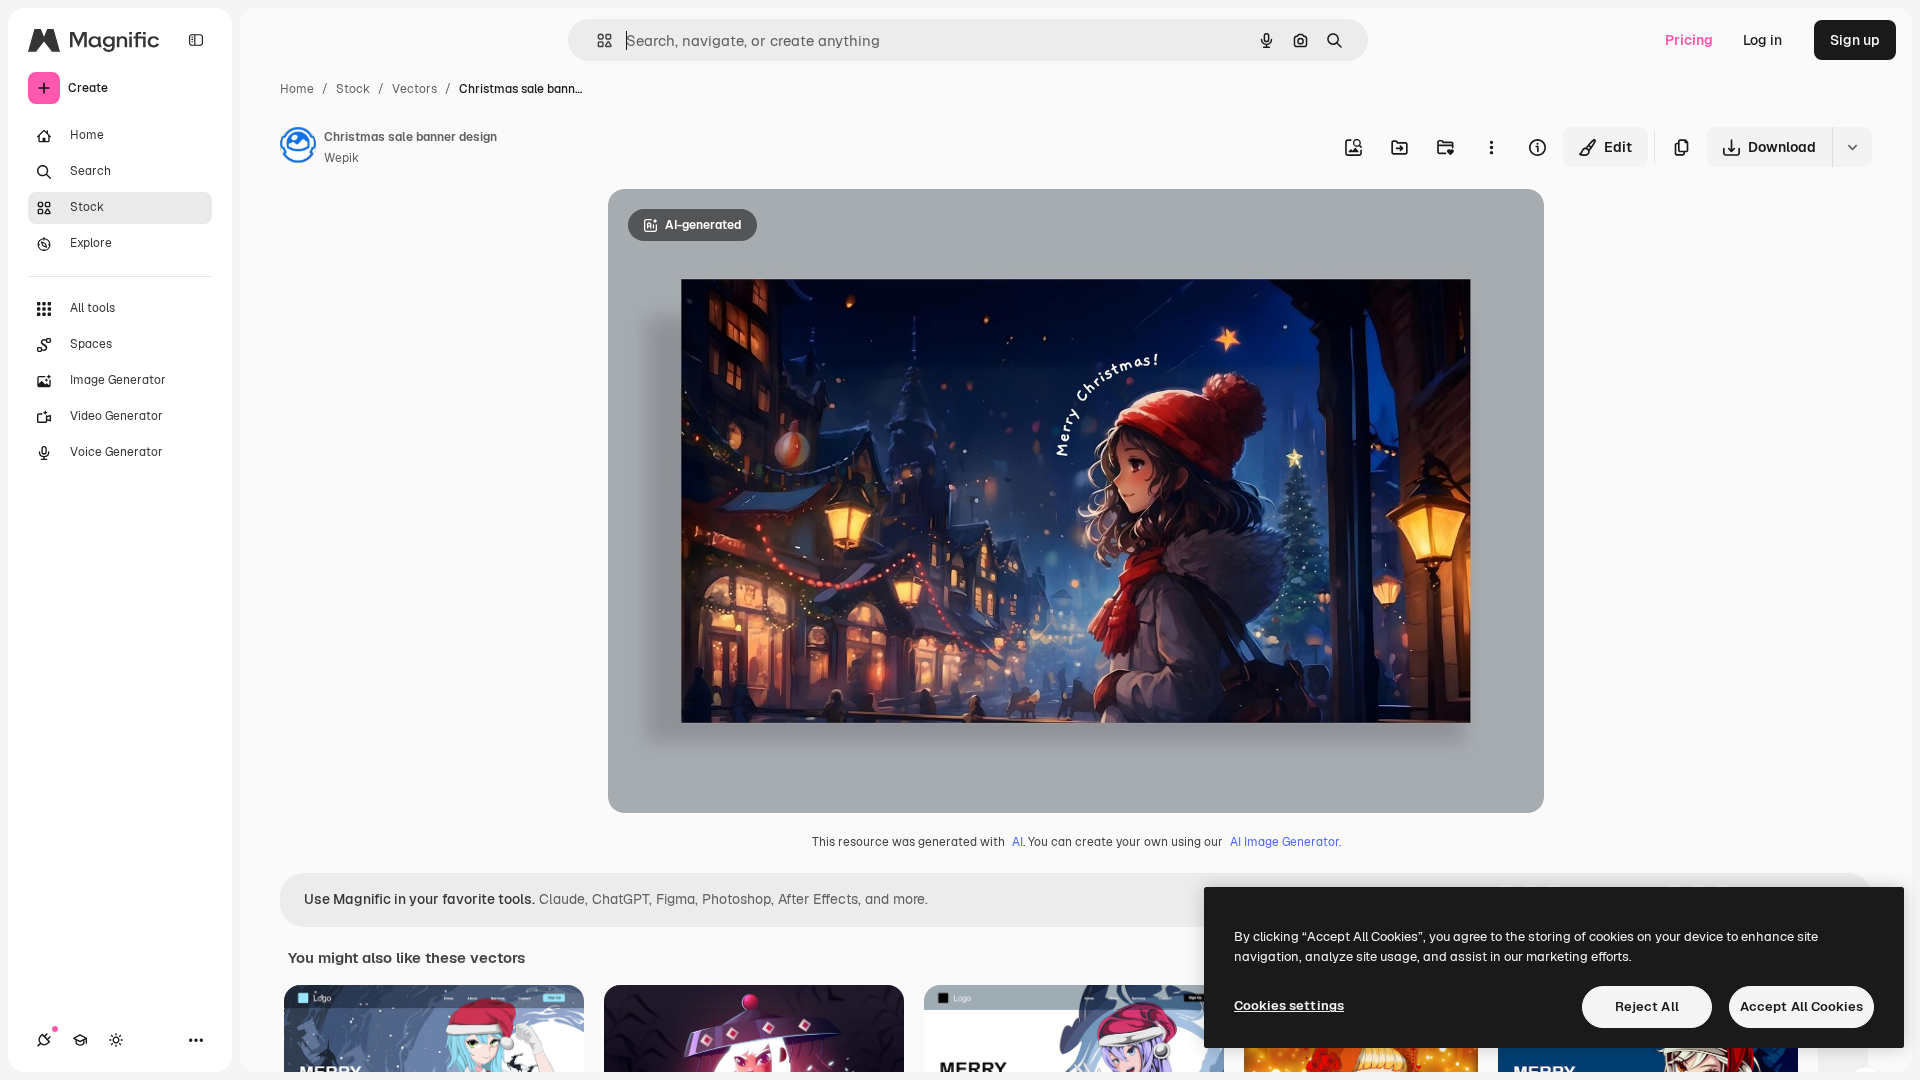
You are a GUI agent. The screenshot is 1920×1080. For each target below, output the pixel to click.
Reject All (1647, 1006)
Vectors (414, 89)
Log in (1762, 40)
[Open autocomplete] (596, 40)
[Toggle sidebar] (196, 40)
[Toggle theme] (116, 1040)
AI (1017, 842)
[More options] (1491, 147)
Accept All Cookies (1801, 1006)
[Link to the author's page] (298, 148)
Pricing (1689, 40)
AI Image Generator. (1285, 842)
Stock (353, 89)
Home (297, 89)
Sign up (1855, 40)
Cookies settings (1289, 1005)
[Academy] (80, 1040)
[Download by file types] (1852, 147)
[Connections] (44, 1040)
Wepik (341, 158)
